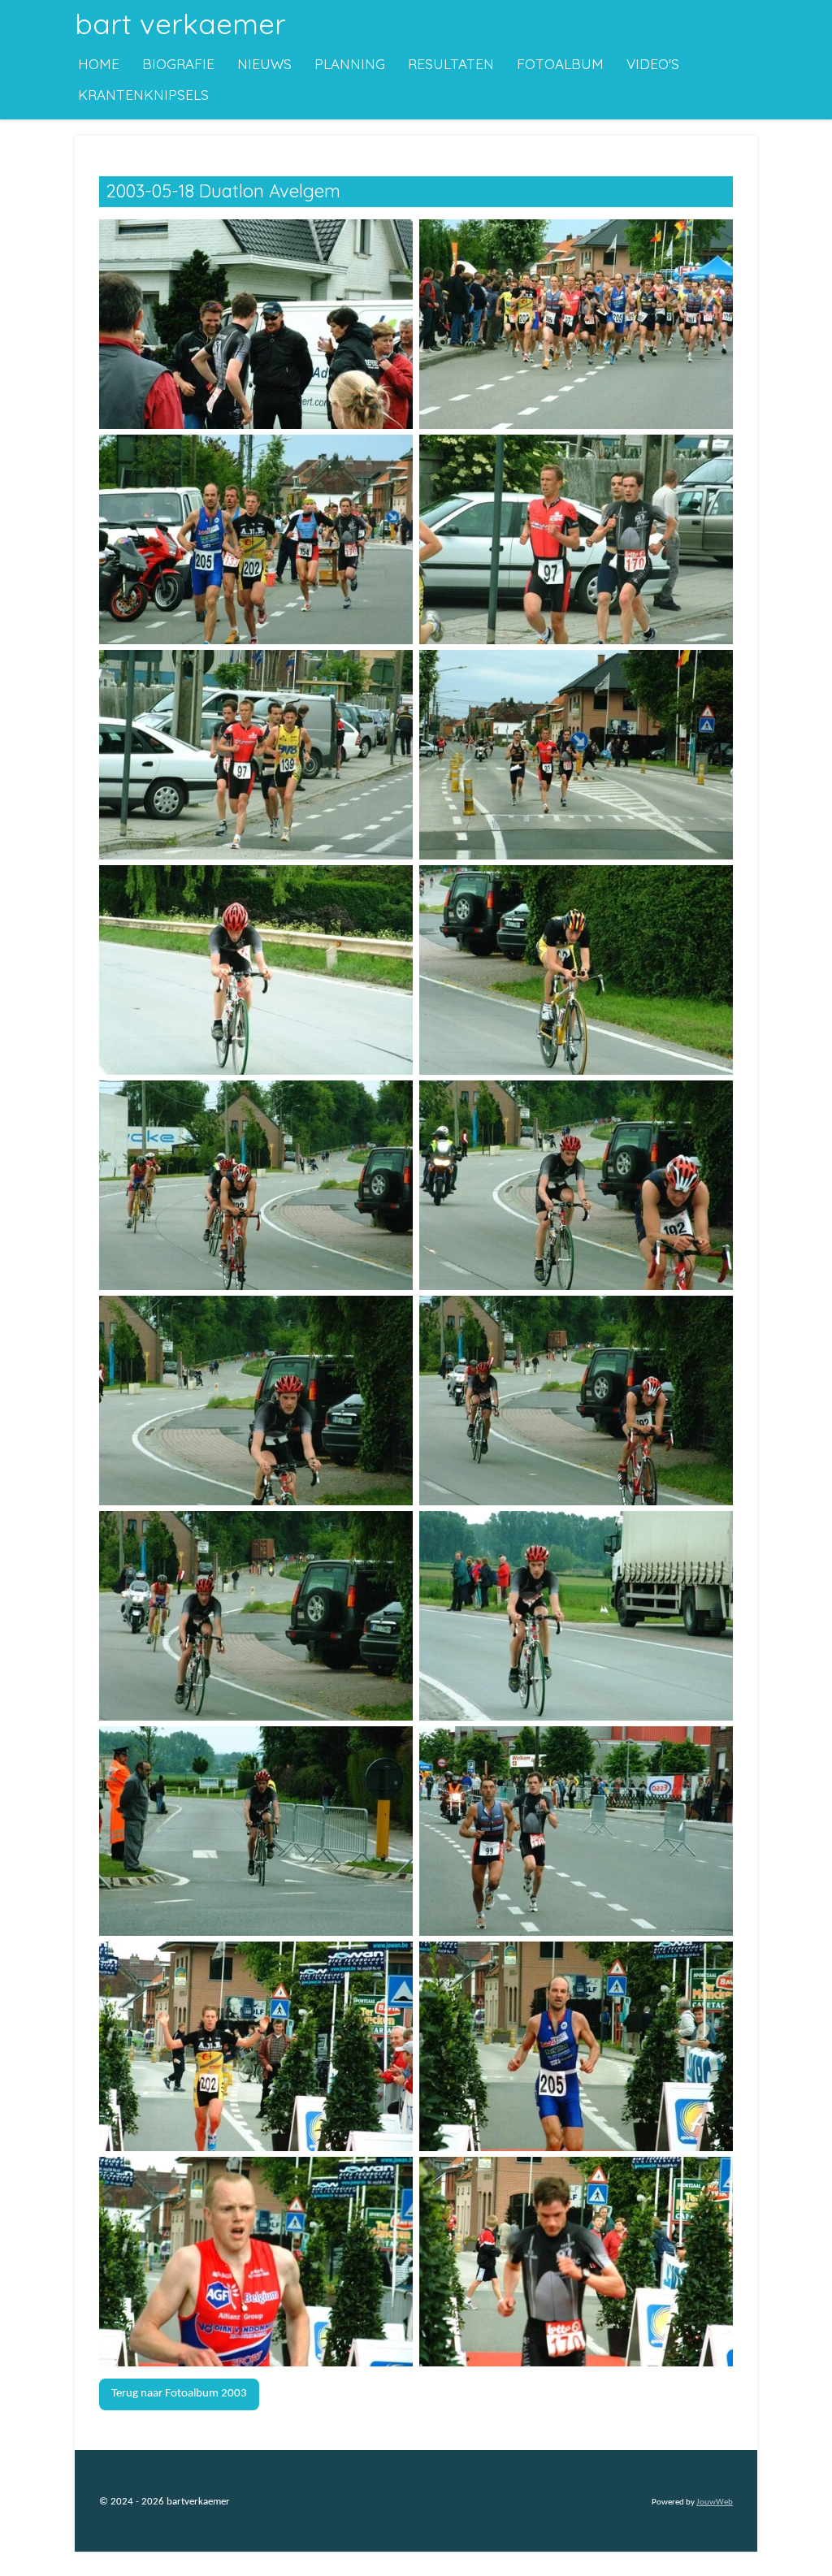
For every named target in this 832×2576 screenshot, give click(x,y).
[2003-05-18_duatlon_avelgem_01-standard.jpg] (256, 324)
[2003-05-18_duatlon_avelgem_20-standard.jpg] (576, 2261)
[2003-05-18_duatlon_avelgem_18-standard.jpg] (576, 2046)
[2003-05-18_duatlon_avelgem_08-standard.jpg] (576, 970)
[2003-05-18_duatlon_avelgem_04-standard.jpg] (576, 539)
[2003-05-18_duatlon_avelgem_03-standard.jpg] (256, 539)
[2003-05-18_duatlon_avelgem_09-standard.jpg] (256, 1185)
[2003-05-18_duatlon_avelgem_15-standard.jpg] (256, 1831)
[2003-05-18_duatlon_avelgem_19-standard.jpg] (256, 2261)
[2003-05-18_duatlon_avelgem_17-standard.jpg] (256, 2046)
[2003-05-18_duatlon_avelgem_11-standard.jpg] (256, 1400)
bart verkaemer (180, 24)
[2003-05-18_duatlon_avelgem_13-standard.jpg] (256, 1615)
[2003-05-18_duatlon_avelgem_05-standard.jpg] (256, 754)
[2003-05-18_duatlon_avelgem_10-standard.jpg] (576, 1185)
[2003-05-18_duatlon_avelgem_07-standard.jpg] (256, 970)
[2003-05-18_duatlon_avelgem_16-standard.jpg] (576, 1831)
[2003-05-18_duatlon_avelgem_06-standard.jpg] (576, 754)
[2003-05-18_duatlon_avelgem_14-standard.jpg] (576, 1615)
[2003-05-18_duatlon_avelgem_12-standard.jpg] (576, 1400)
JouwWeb (715, 2502)
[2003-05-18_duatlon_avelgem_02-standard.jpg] (576, 324)
